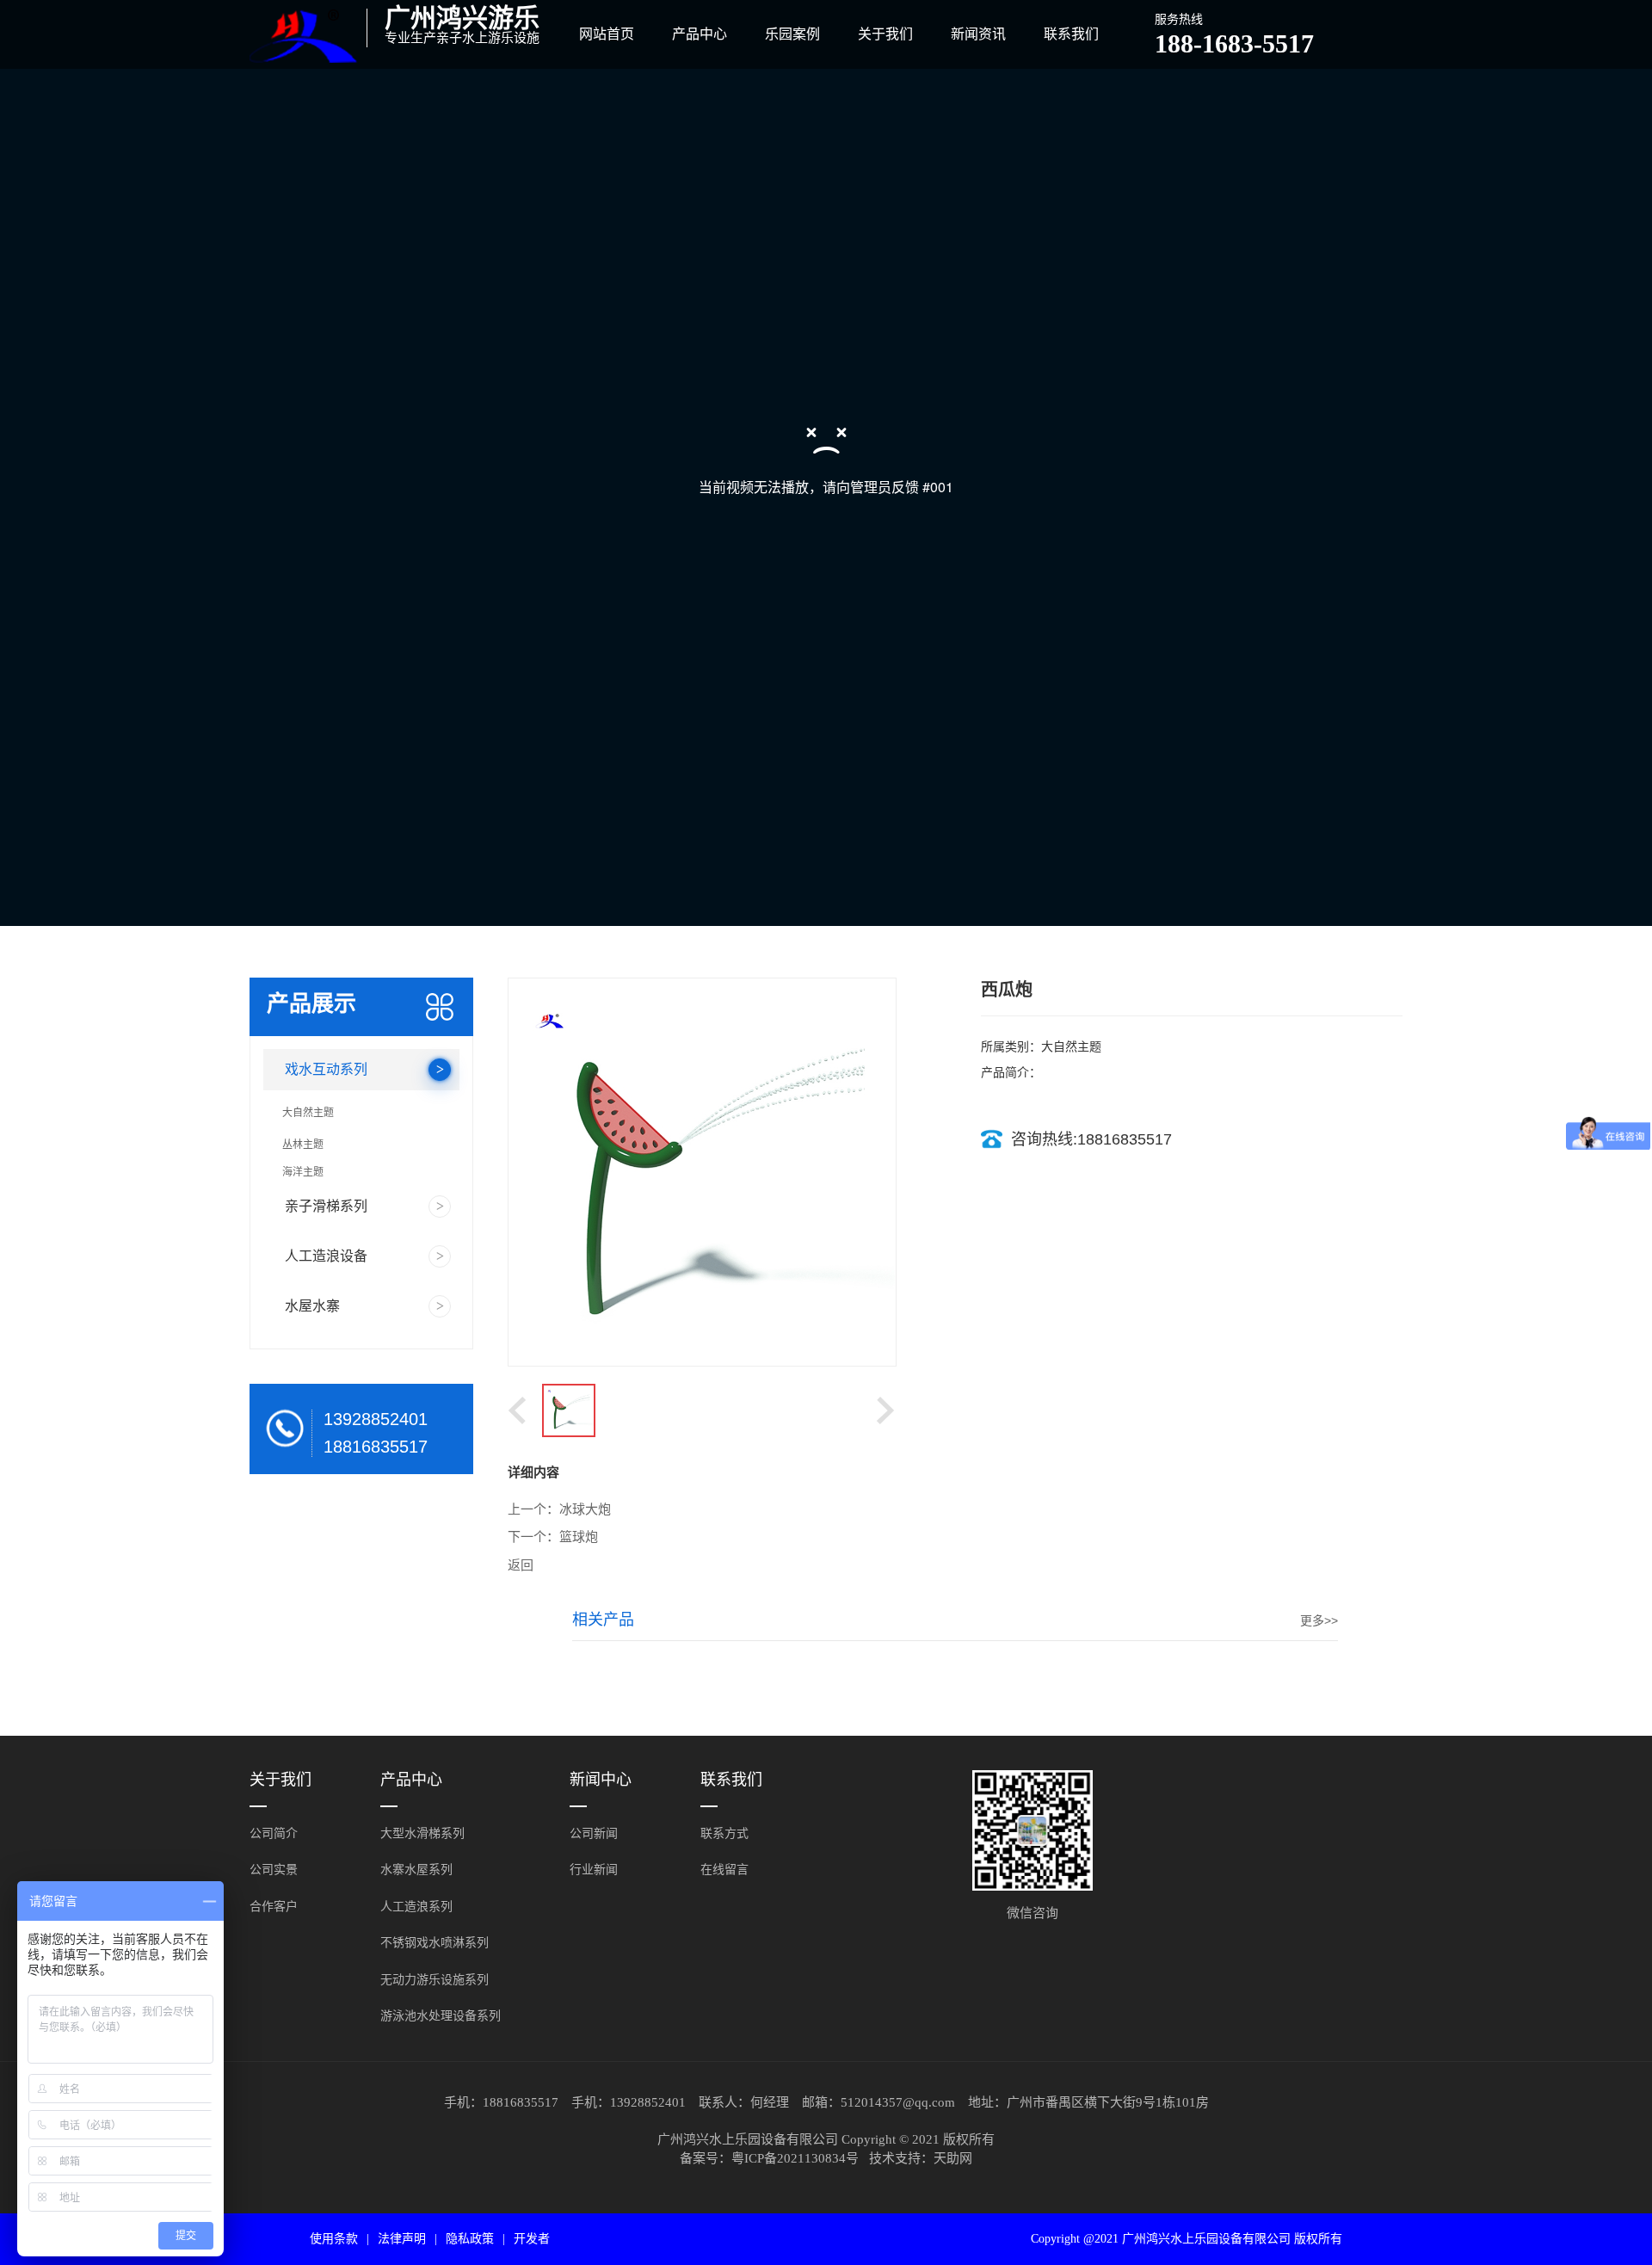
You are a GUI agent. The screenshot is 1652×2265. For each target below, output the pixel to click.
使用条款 (334, 2239)
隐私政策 (470, 2239)
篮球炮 (579, 1537)
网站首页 (607, 34)
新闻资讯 (978, 34)
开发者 (532, 2239)
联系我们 (1071, 34)
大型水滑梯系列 (422, 1833)
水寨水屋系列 (416, 1870)
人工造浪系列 (416, 1907)
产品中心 (700, 34)
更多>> (1319, 1620)
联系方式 (724, 1833)
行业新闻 (594, 1870)
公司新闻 (594, 1833)
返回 (521, 1565)
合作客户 (274, 1907)
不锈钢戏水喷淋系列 (435, 1943)
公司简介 (274, 1833)
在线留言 (724, 1870)
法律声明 (402, 2239)
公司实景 (274, 1870)
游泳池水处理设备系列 (441, 2016)
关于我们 (885, 34)
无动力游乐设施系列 (435, 1980)
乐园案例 (792, 34)
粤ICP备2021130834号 (795, 2158)
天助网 (953, 2158)
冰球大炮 (585, 1509)
